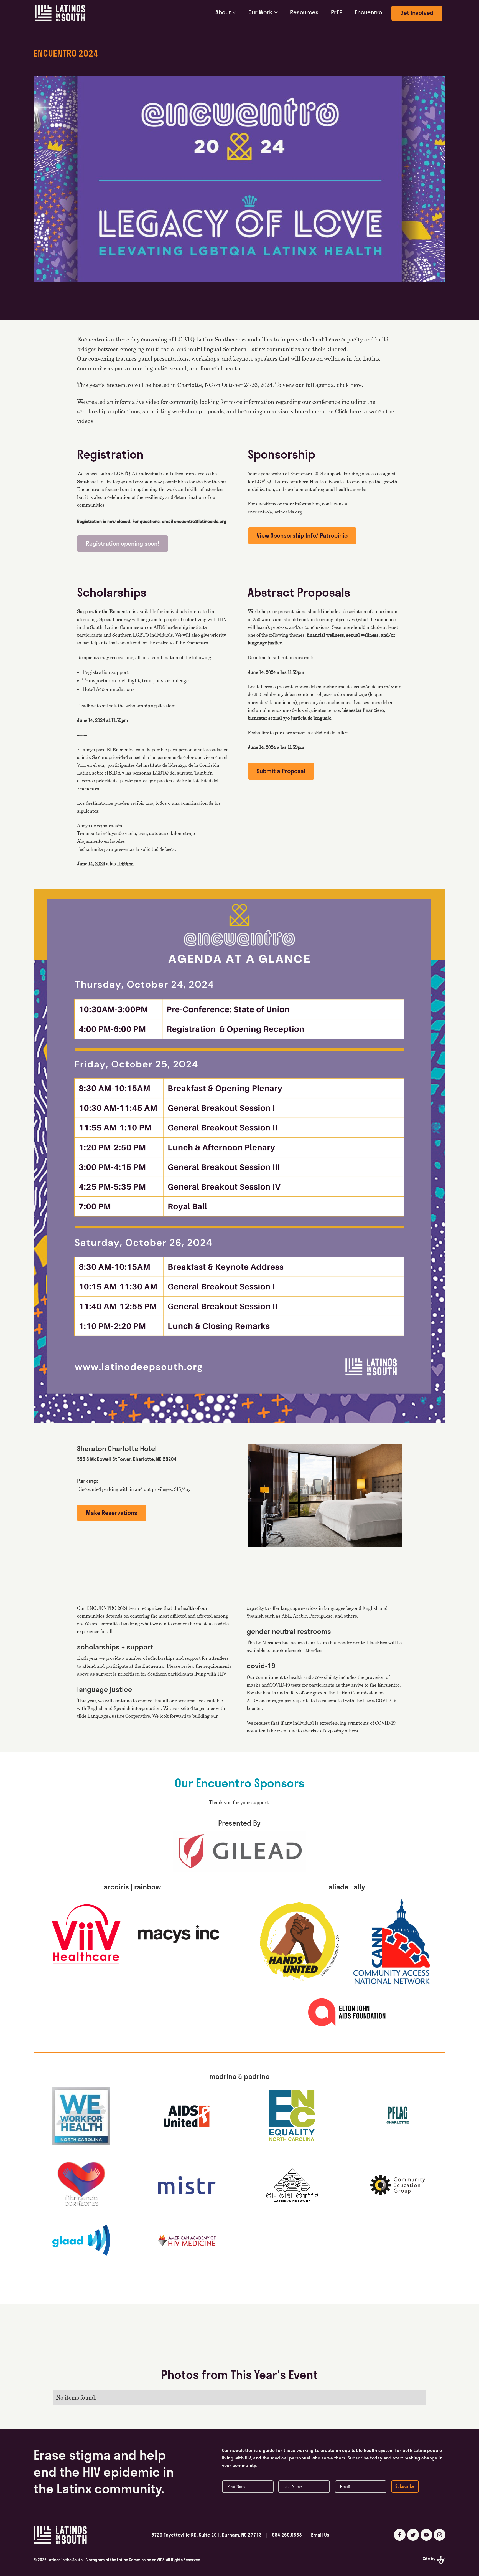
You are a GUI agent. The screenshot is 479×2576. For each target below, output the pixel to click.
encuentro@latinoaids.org (275, 512)
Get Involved (417, 13)
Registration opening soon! (123, 544)
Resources (304, 12)
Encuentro (368, 12)
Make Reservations (112, 1513)
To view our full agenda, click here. (319, 385)
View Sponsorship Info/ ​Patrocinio (302, 536)
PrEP (337, 12)
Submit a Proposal (281, 771)
